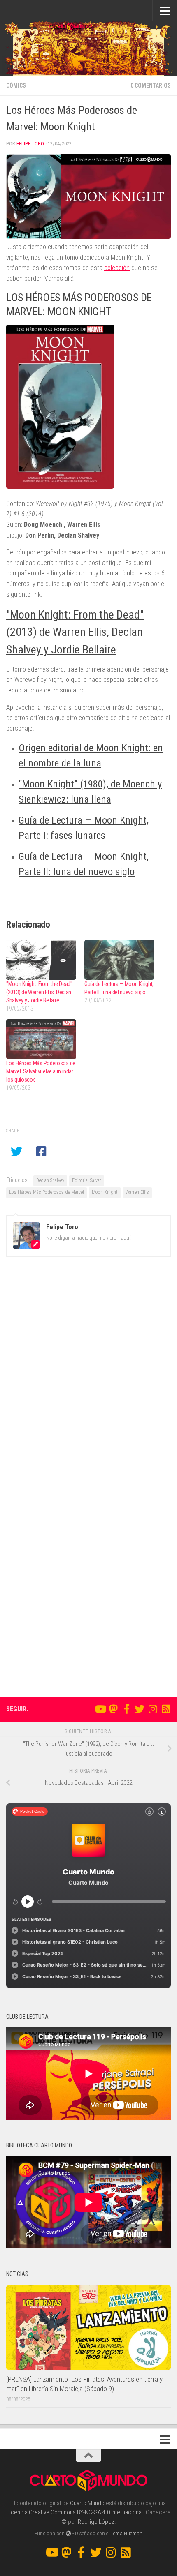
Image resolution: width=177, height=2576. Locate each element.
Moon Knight (105, 1192)
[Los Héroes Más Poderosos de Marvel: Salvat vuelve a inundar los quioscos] (41, 1039)
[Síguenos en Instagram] (153, 1709)
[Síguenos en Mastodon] (113, 1709)
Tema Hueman (127, 2533)
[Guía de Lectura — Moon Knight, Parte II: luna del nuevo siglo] (119, 960)
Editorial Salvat (87, 1180)
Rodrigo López (96, 2522)
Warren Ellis (137, 1192)
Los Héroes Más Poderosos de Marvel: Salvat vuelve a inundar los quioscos (41, 1071)
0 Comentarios (151, 85)
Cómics (16, 85)
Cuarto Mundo (87, 2503)
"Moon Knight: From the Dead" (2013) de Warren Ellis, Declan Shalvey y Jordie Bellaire (75, 632)
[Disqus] (88, 1376)
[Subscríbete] (166, 1709)
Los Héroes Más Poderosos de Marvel (47, 1192)
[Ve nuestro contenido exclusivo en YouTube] (100, 1709)
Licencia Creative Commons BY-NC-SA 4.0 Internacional (75, 2512)
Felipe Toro (30, 144)
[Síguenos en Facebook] (126, 1709)
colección (117, 268)
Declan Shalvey (50, 1180)
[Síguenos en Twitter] (140, 1709)
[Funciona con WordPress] (69, 2533)
